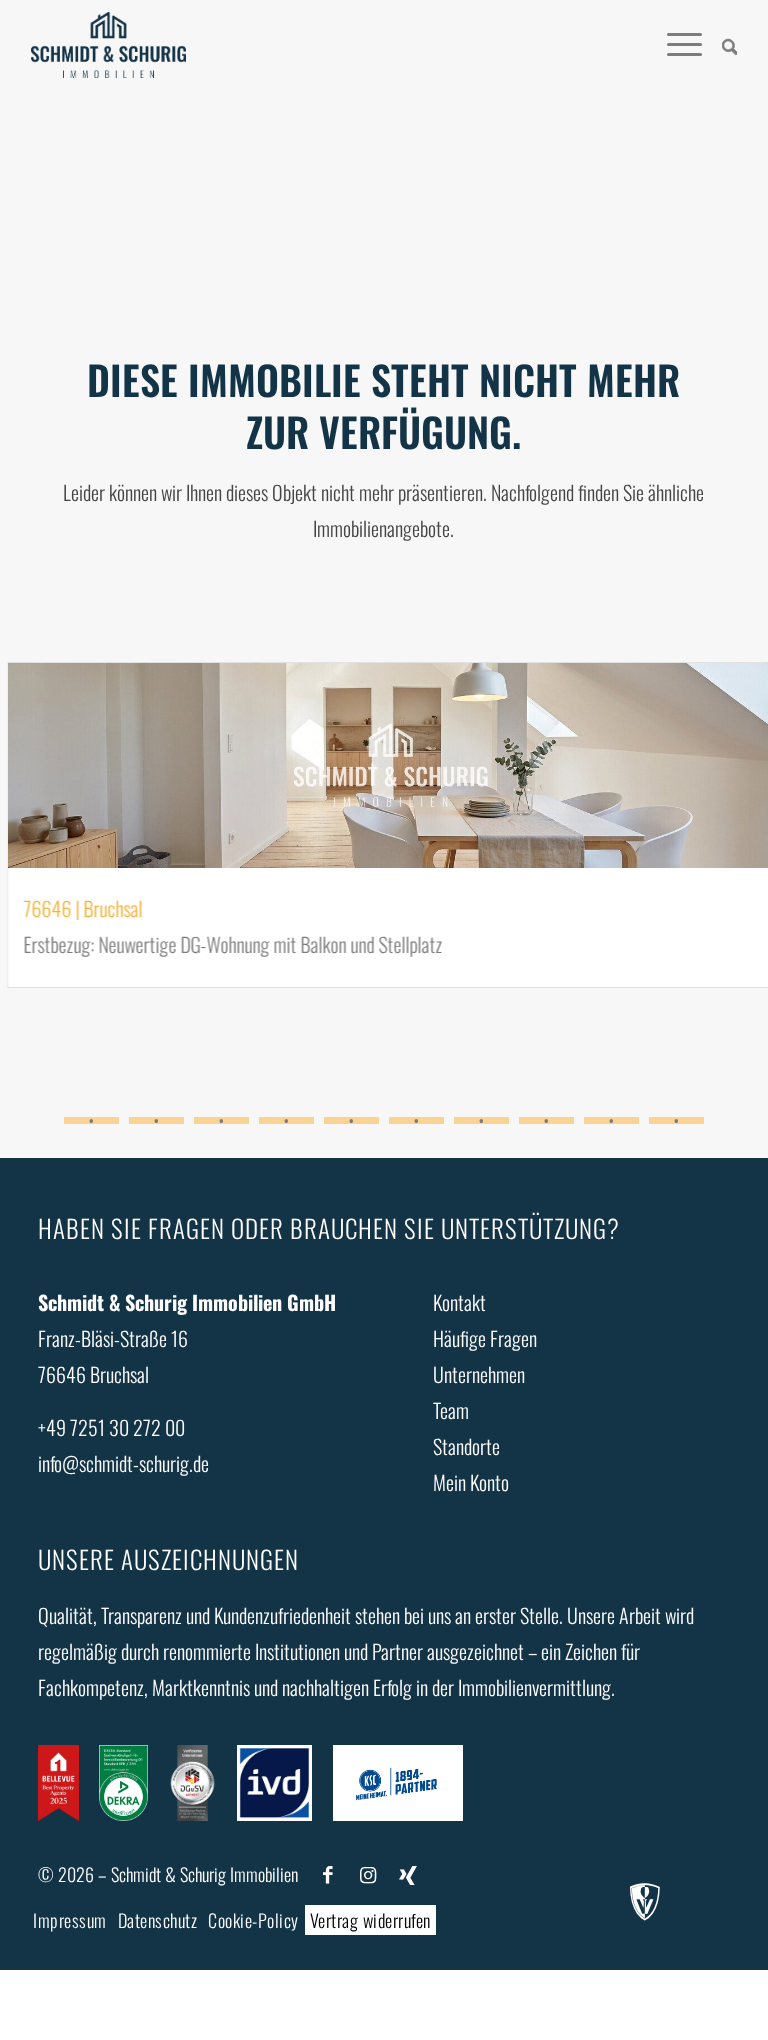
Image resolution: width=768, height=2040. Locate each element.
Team (451, 1410)
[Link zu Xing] (408, 1874)
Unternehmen (479, 1374)
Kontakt (459, 1302)
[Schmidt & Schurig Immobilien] (108, 45)
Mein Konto (471, 1482)
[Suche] (720, 45)
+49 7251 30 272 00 (111, 1427)
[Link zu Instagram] (368, 1874)
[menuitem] (720, 45)
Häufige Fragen (485, 1338)
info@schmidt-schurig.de (123, 1463)
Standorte (466, 1446)
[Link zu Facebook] (328, 1874)
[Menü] (674, 45)
